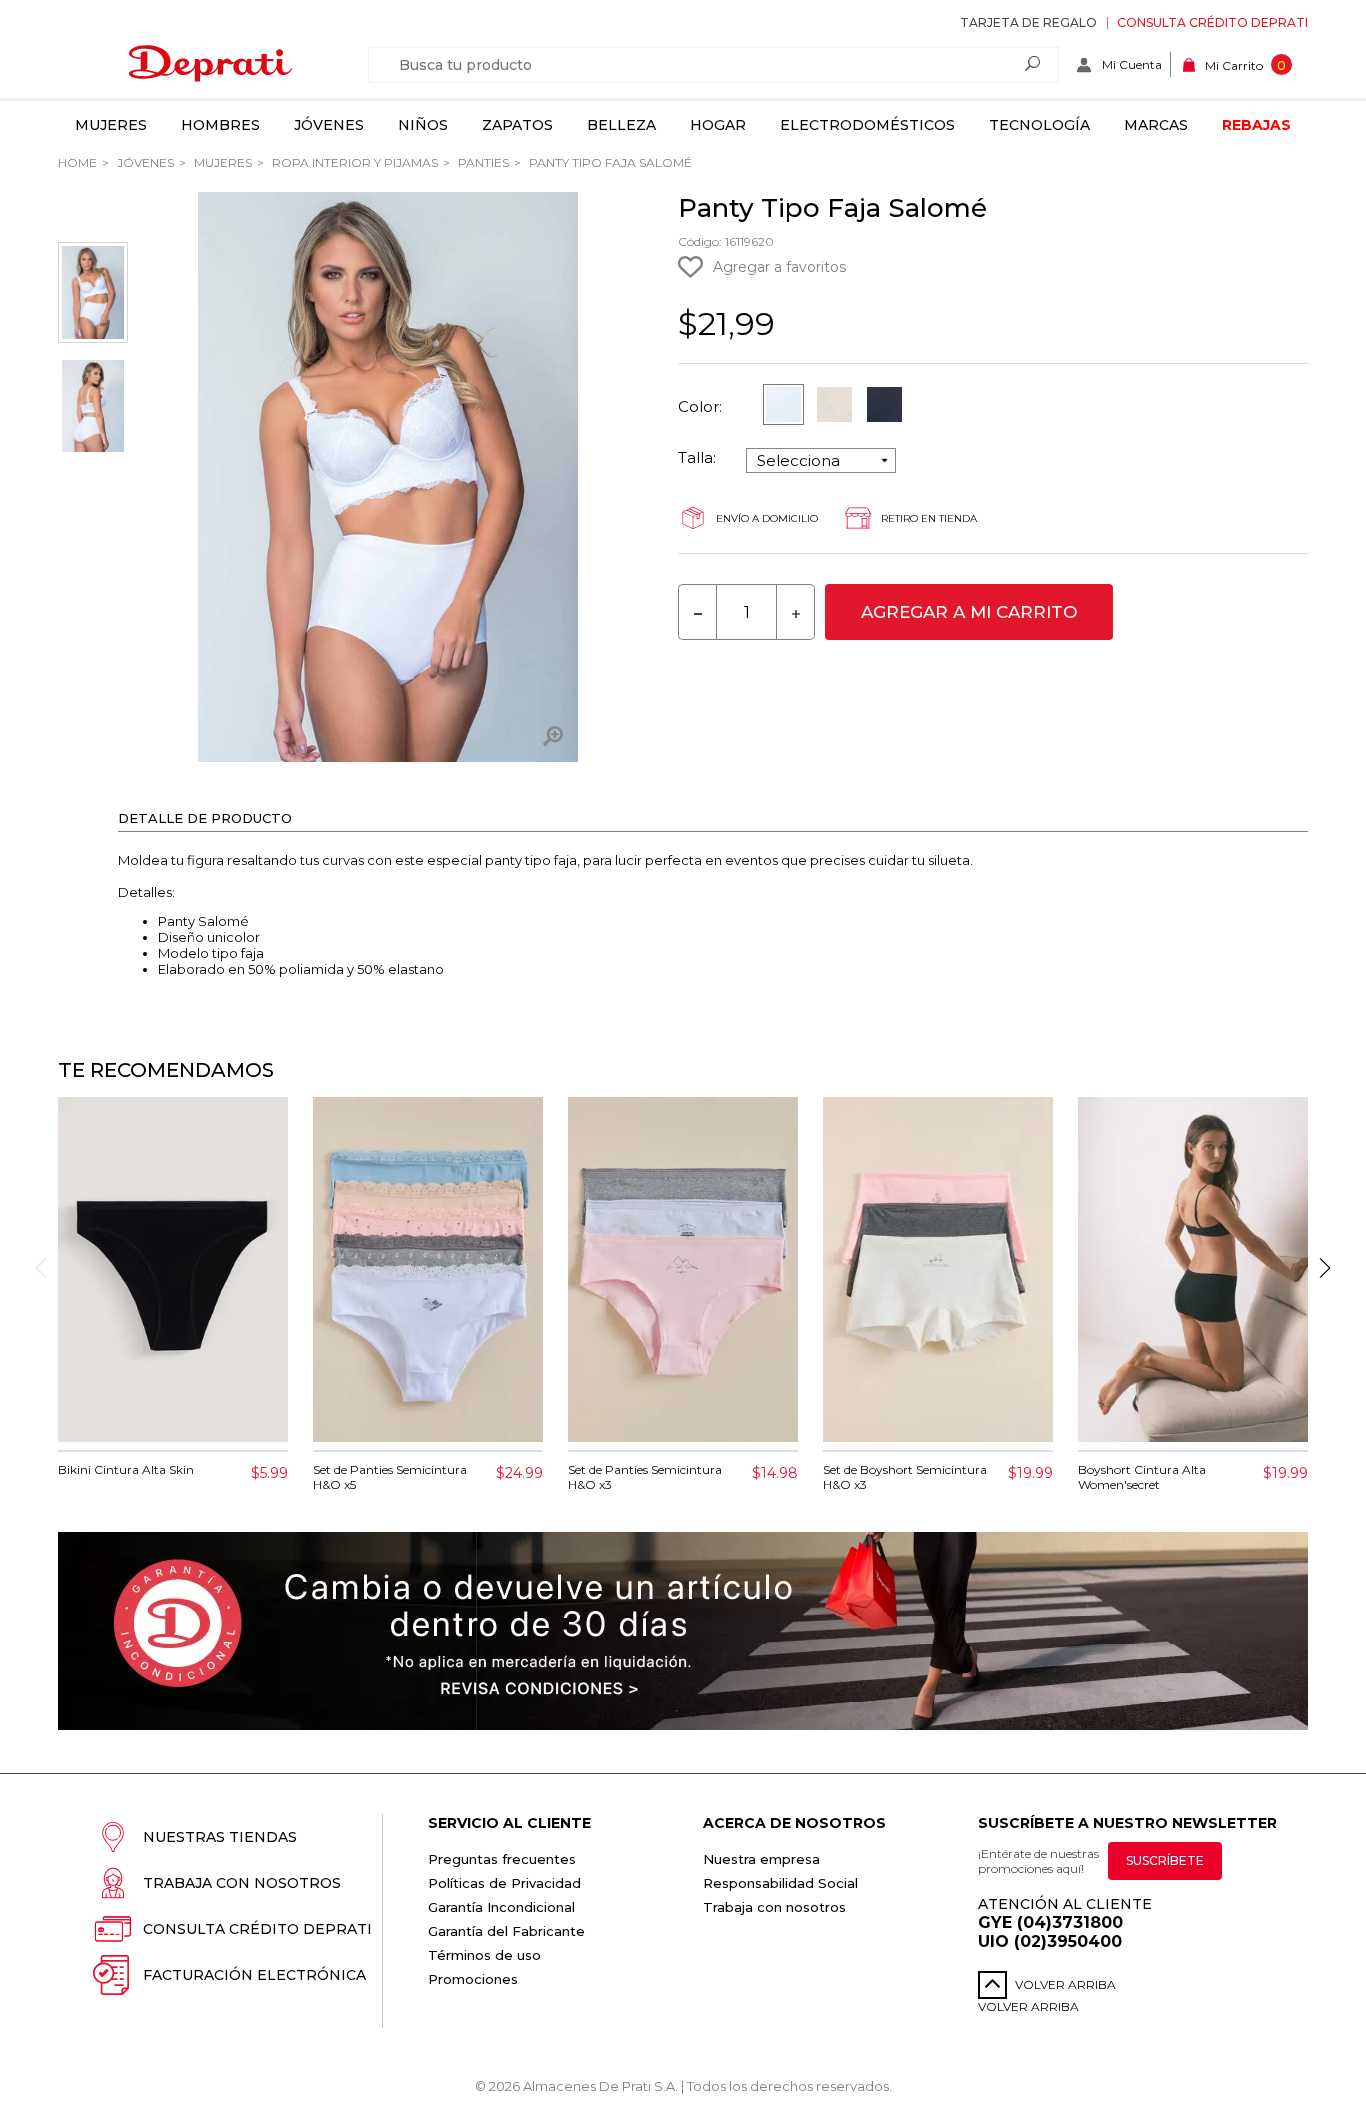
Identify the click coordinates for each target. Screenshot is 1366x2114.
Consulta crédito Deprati (1212, 22)
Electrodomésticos (867, 125)
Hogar (718, 125)
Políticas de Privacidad (504, 1883)
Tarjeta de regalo (1028, 22)
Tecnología (1039, 125)
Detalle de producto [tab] (205, 818)
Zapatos (517, 125)
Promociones (473, 1979)
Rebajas (1256, 125)
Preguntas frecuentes (502, 1859)
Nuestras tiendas (220, 1837)
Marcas (1156, 125)
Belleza (621, 125)
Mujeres (111, 125)
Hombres (220, 125)
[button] (1325, 1268)
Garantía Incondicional (501, 1907)
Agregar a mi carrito (969, 612)
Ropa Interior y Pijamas (353, 162)
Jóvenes (329, 125)
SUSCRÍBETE (1165, 1860)
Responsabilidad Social (780, 1883)
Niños (423, 125)
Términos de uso (484, 1955)
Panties (482, 162)
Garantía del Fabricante (506, 1931)
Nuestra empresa (761, 1859)
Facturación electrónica (254, 1975)
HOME (77, 162)
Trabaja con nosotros (242, 1883)
